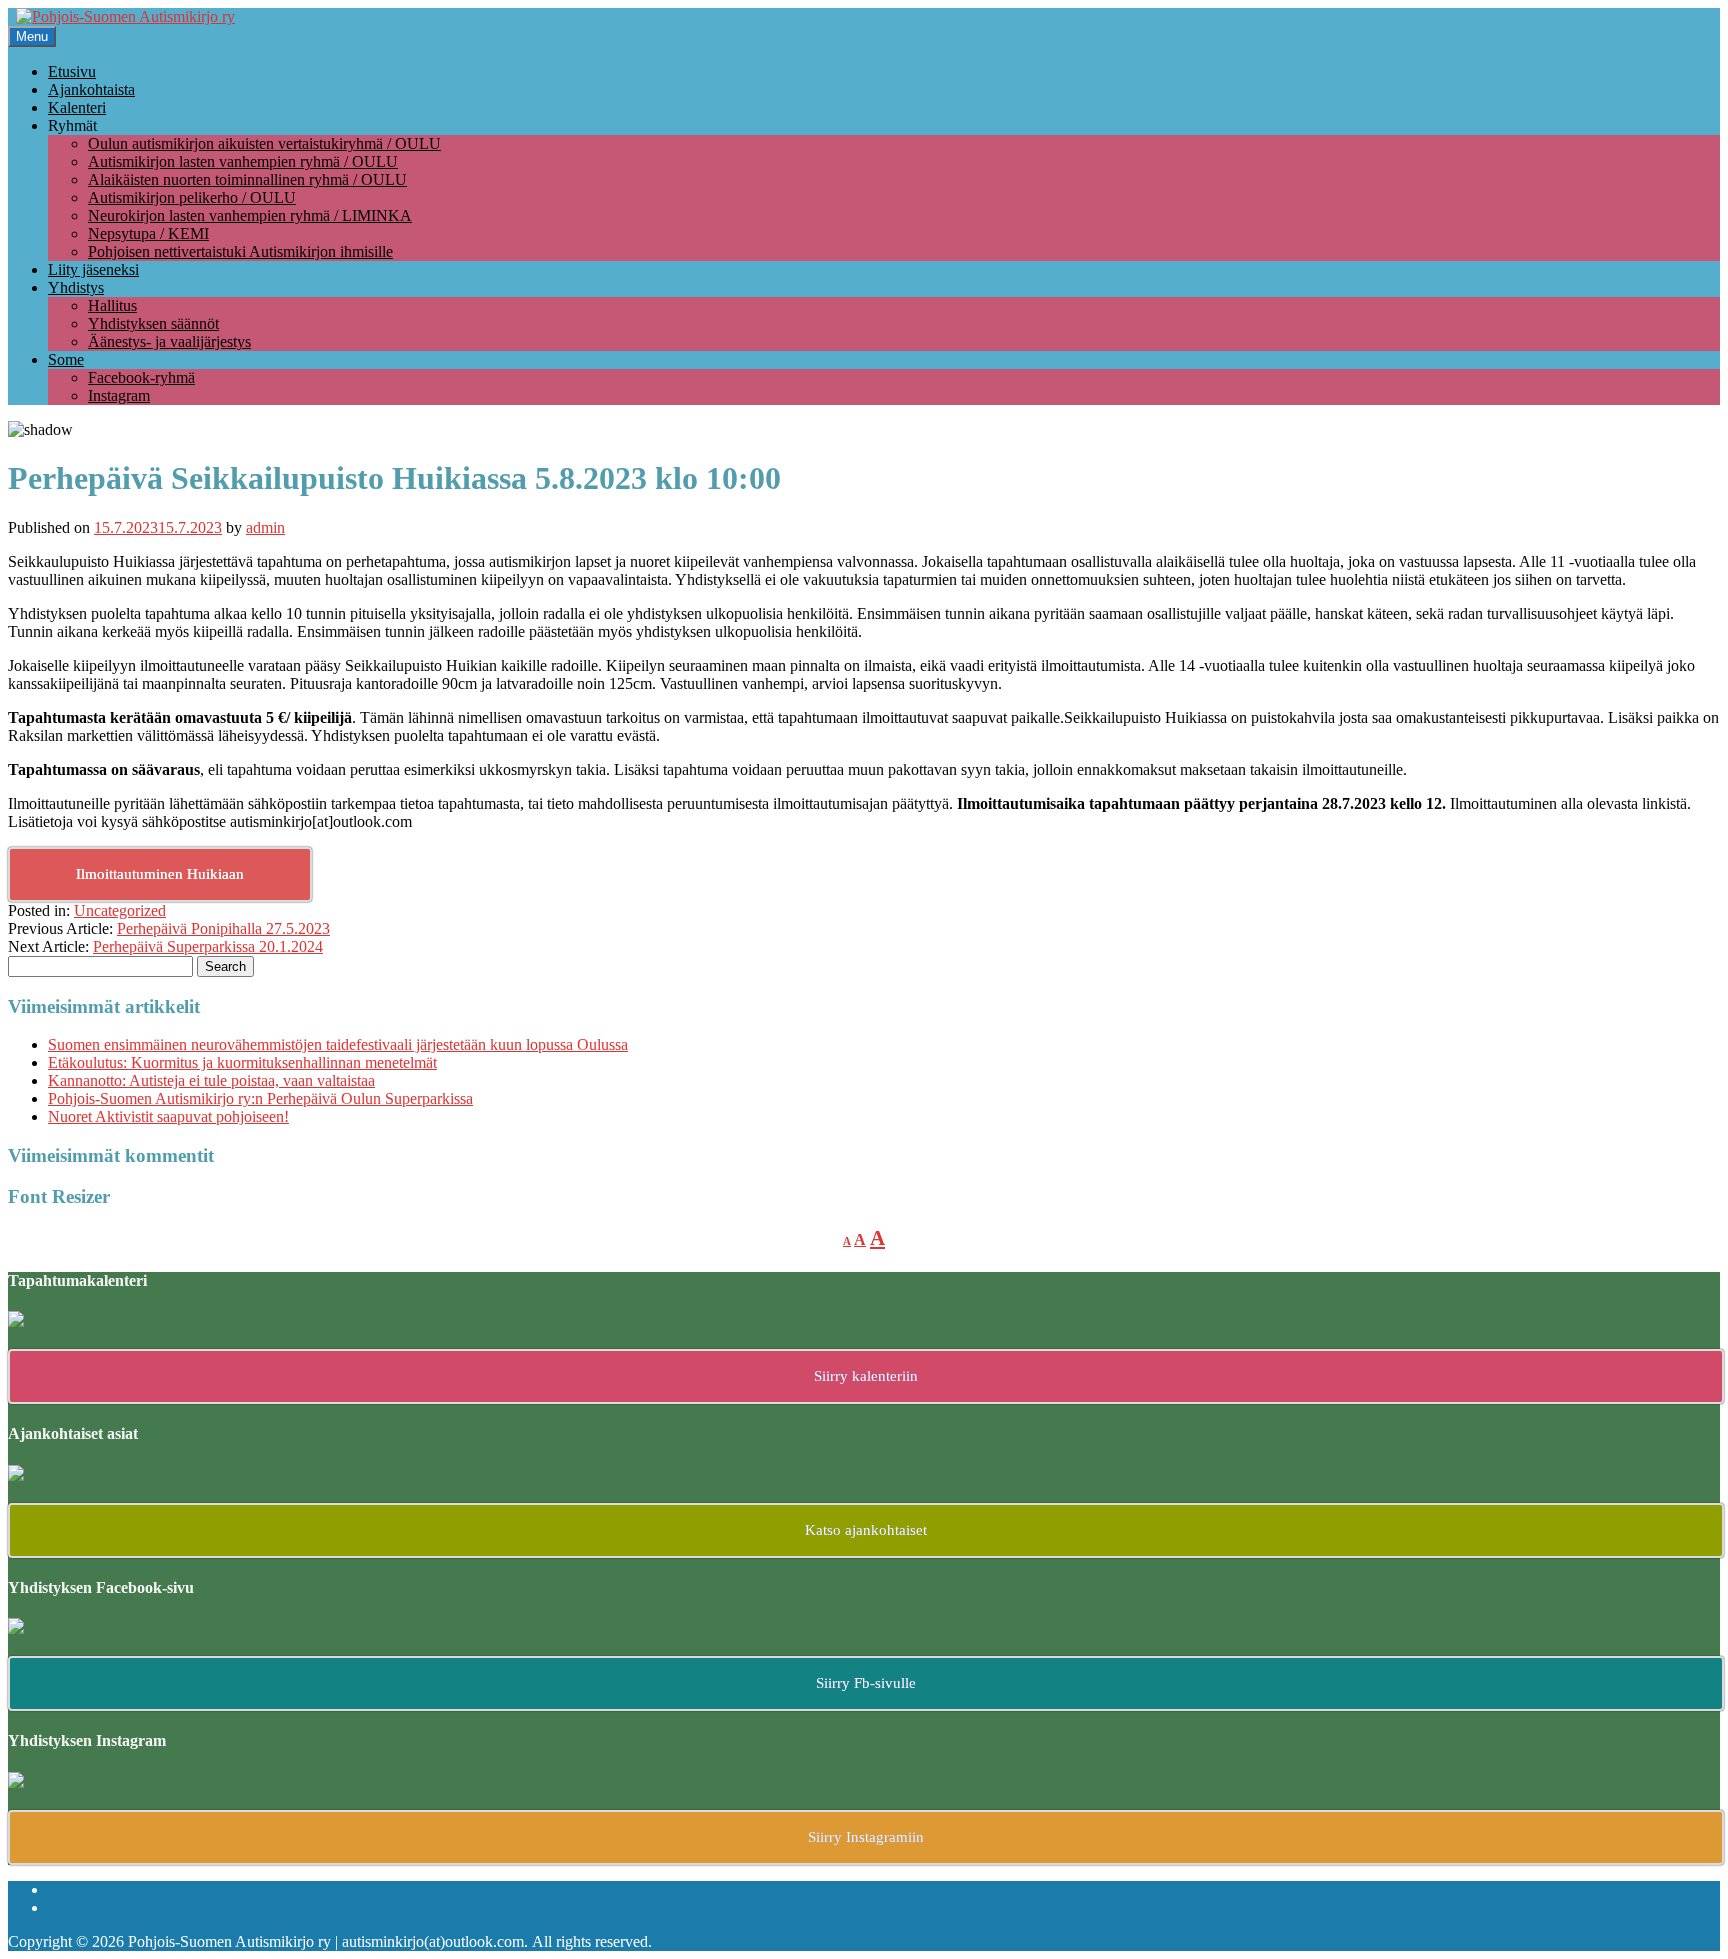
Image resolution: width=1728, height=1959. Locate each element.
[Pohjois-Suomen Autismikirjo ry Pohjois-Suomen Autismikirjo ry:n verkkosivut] (125, 17)
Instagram (119, 395)
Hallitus (112, 305)
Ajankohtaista (91, 89)
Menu (32, 36)
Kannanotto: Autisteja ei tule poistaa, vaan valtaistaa (211, 1080)
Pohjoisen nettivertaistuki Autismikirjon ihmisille (240, 251)
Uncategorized (120, 910)
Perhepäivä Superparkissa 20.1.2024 (208, 946)
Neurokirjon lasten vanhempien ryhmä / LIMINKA (250, 215)
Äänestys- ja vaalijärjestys (169, 341)
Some (66, 359)
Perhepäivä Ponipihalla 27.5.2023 (223, 928)
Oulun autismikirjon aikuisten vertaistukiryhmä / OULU (264, 143)
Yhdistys (76, 287)
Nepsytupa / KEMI (148, 233)
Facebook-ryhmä (141, 377)
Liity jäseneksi (93, 269)
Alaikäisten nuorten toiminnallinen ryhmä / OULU (247, 179)
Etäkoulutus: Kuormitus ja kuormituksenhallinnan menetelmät (242, 1062)
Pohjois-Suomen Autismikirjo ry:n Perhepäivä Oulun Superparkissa (260, 1098)
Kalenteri (77, 107)
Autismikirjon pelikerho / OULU (192, 197)
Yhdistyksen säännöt (153, 323)
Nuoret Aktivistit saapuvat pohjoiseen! (168, 1116)
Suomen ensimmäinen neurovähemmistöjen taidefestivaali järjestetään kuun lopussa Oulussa (338, 1044)
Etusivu (72, 71)
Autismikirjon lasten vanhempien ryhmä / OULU (243, 161)
